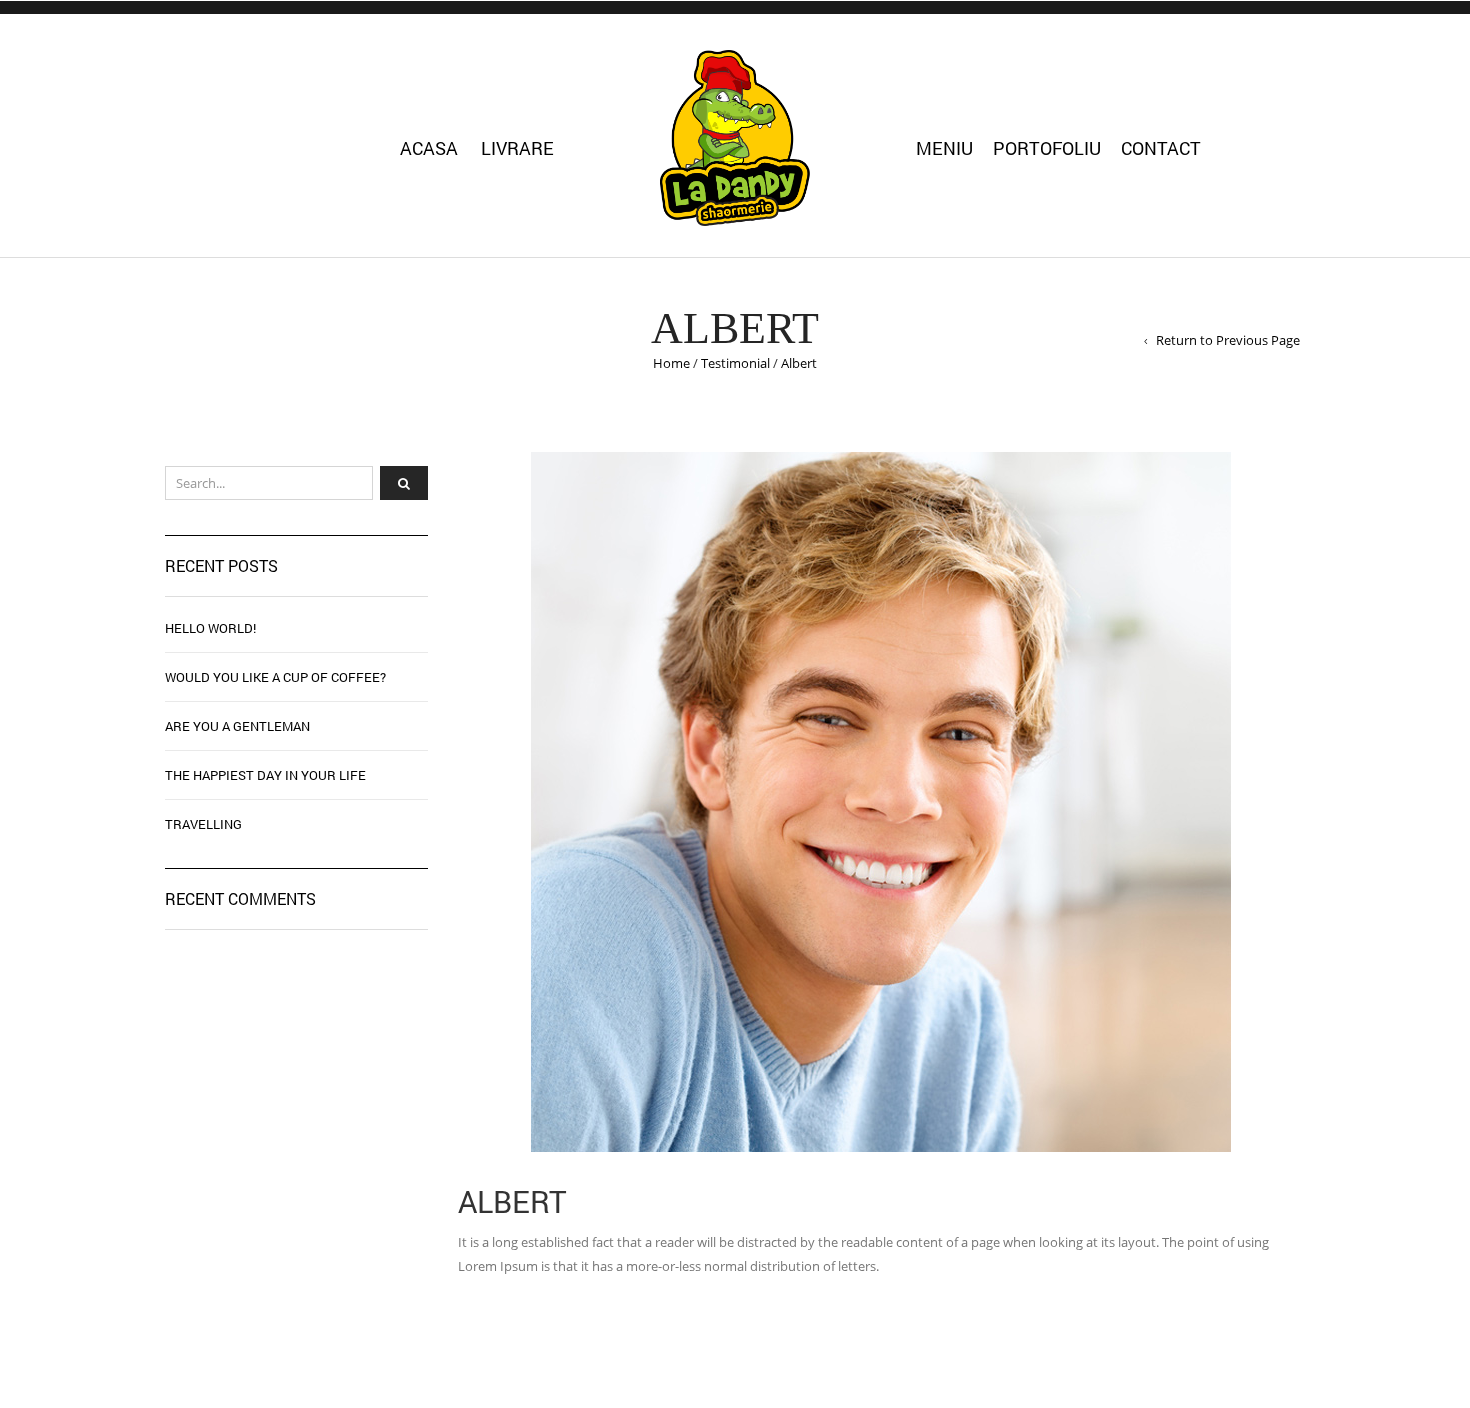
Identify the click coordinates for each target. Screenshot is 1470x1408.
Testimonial (735, 363)
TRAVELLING (203, 824)
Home (671, 363)
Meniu (944, 148)
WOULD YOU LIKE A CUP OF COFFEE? (275, 677)
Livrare (517, 148)
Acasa (429, 148)
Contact (1161, 148)
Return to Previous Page (1228, 340)
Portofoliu (1047, 148)
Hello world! (210, 628)
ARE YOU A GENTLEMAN (237, 726)
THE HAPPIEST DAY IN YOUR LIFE (265, 775)
